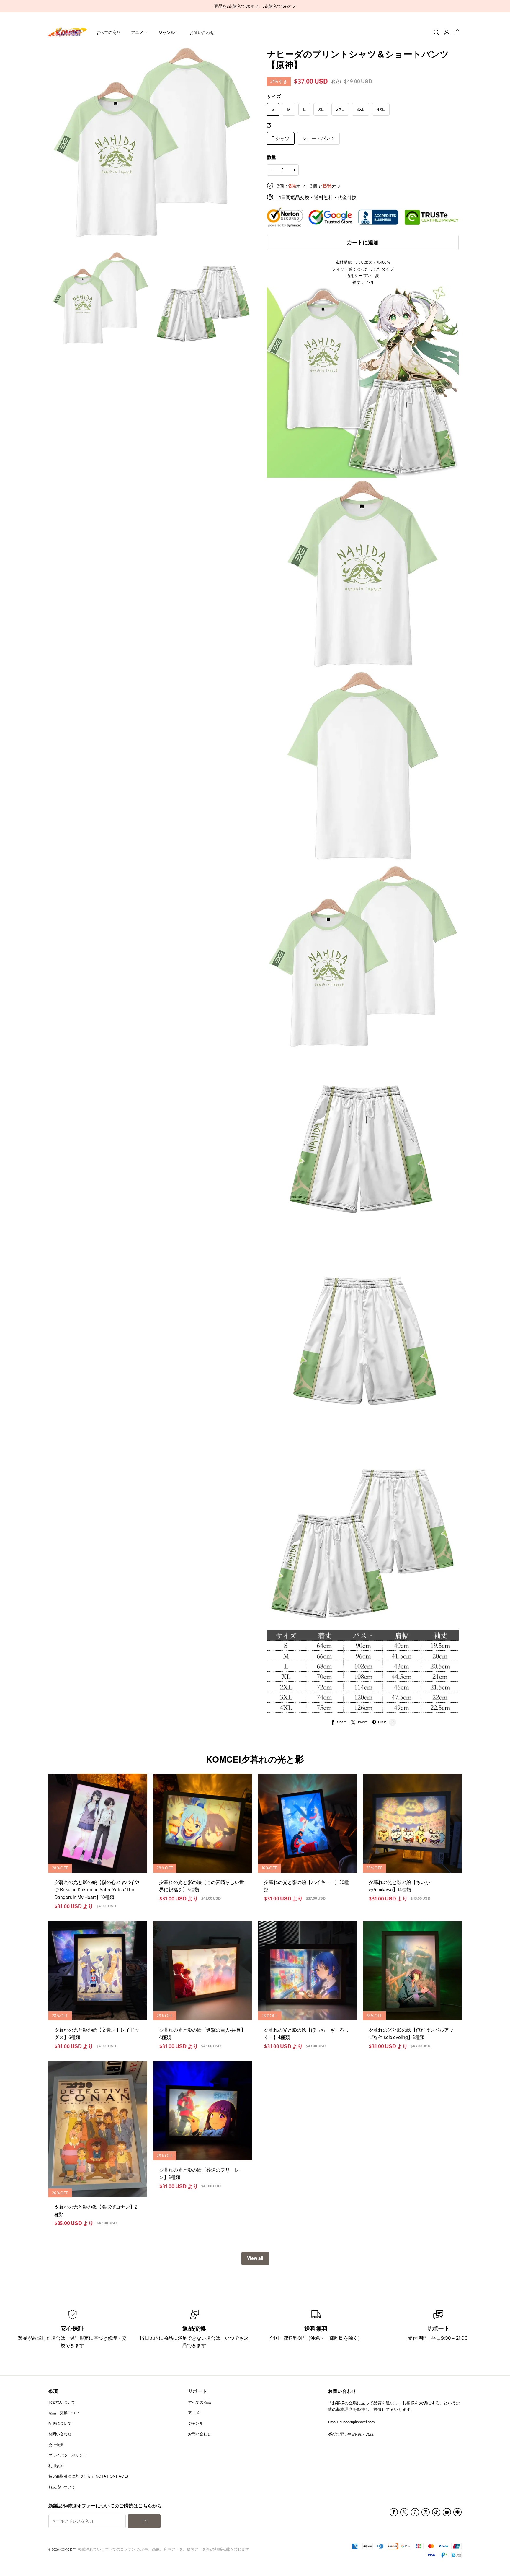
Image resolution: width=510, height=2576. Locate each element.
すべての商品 (108, 32)
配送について (60, 2423)
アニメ (137, 32)
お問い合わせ (202, 32)
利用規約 (56, 2466)
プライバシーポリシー (68, 2455)
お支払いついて (62, 2402)
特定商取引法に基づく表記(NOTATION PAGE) (88, 2476)
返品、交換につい (64, 2413)
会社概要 (56, 2445)
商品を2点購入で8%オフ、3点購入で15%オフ (255, 6)
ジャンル (166, 32)
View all (255, 2258)
